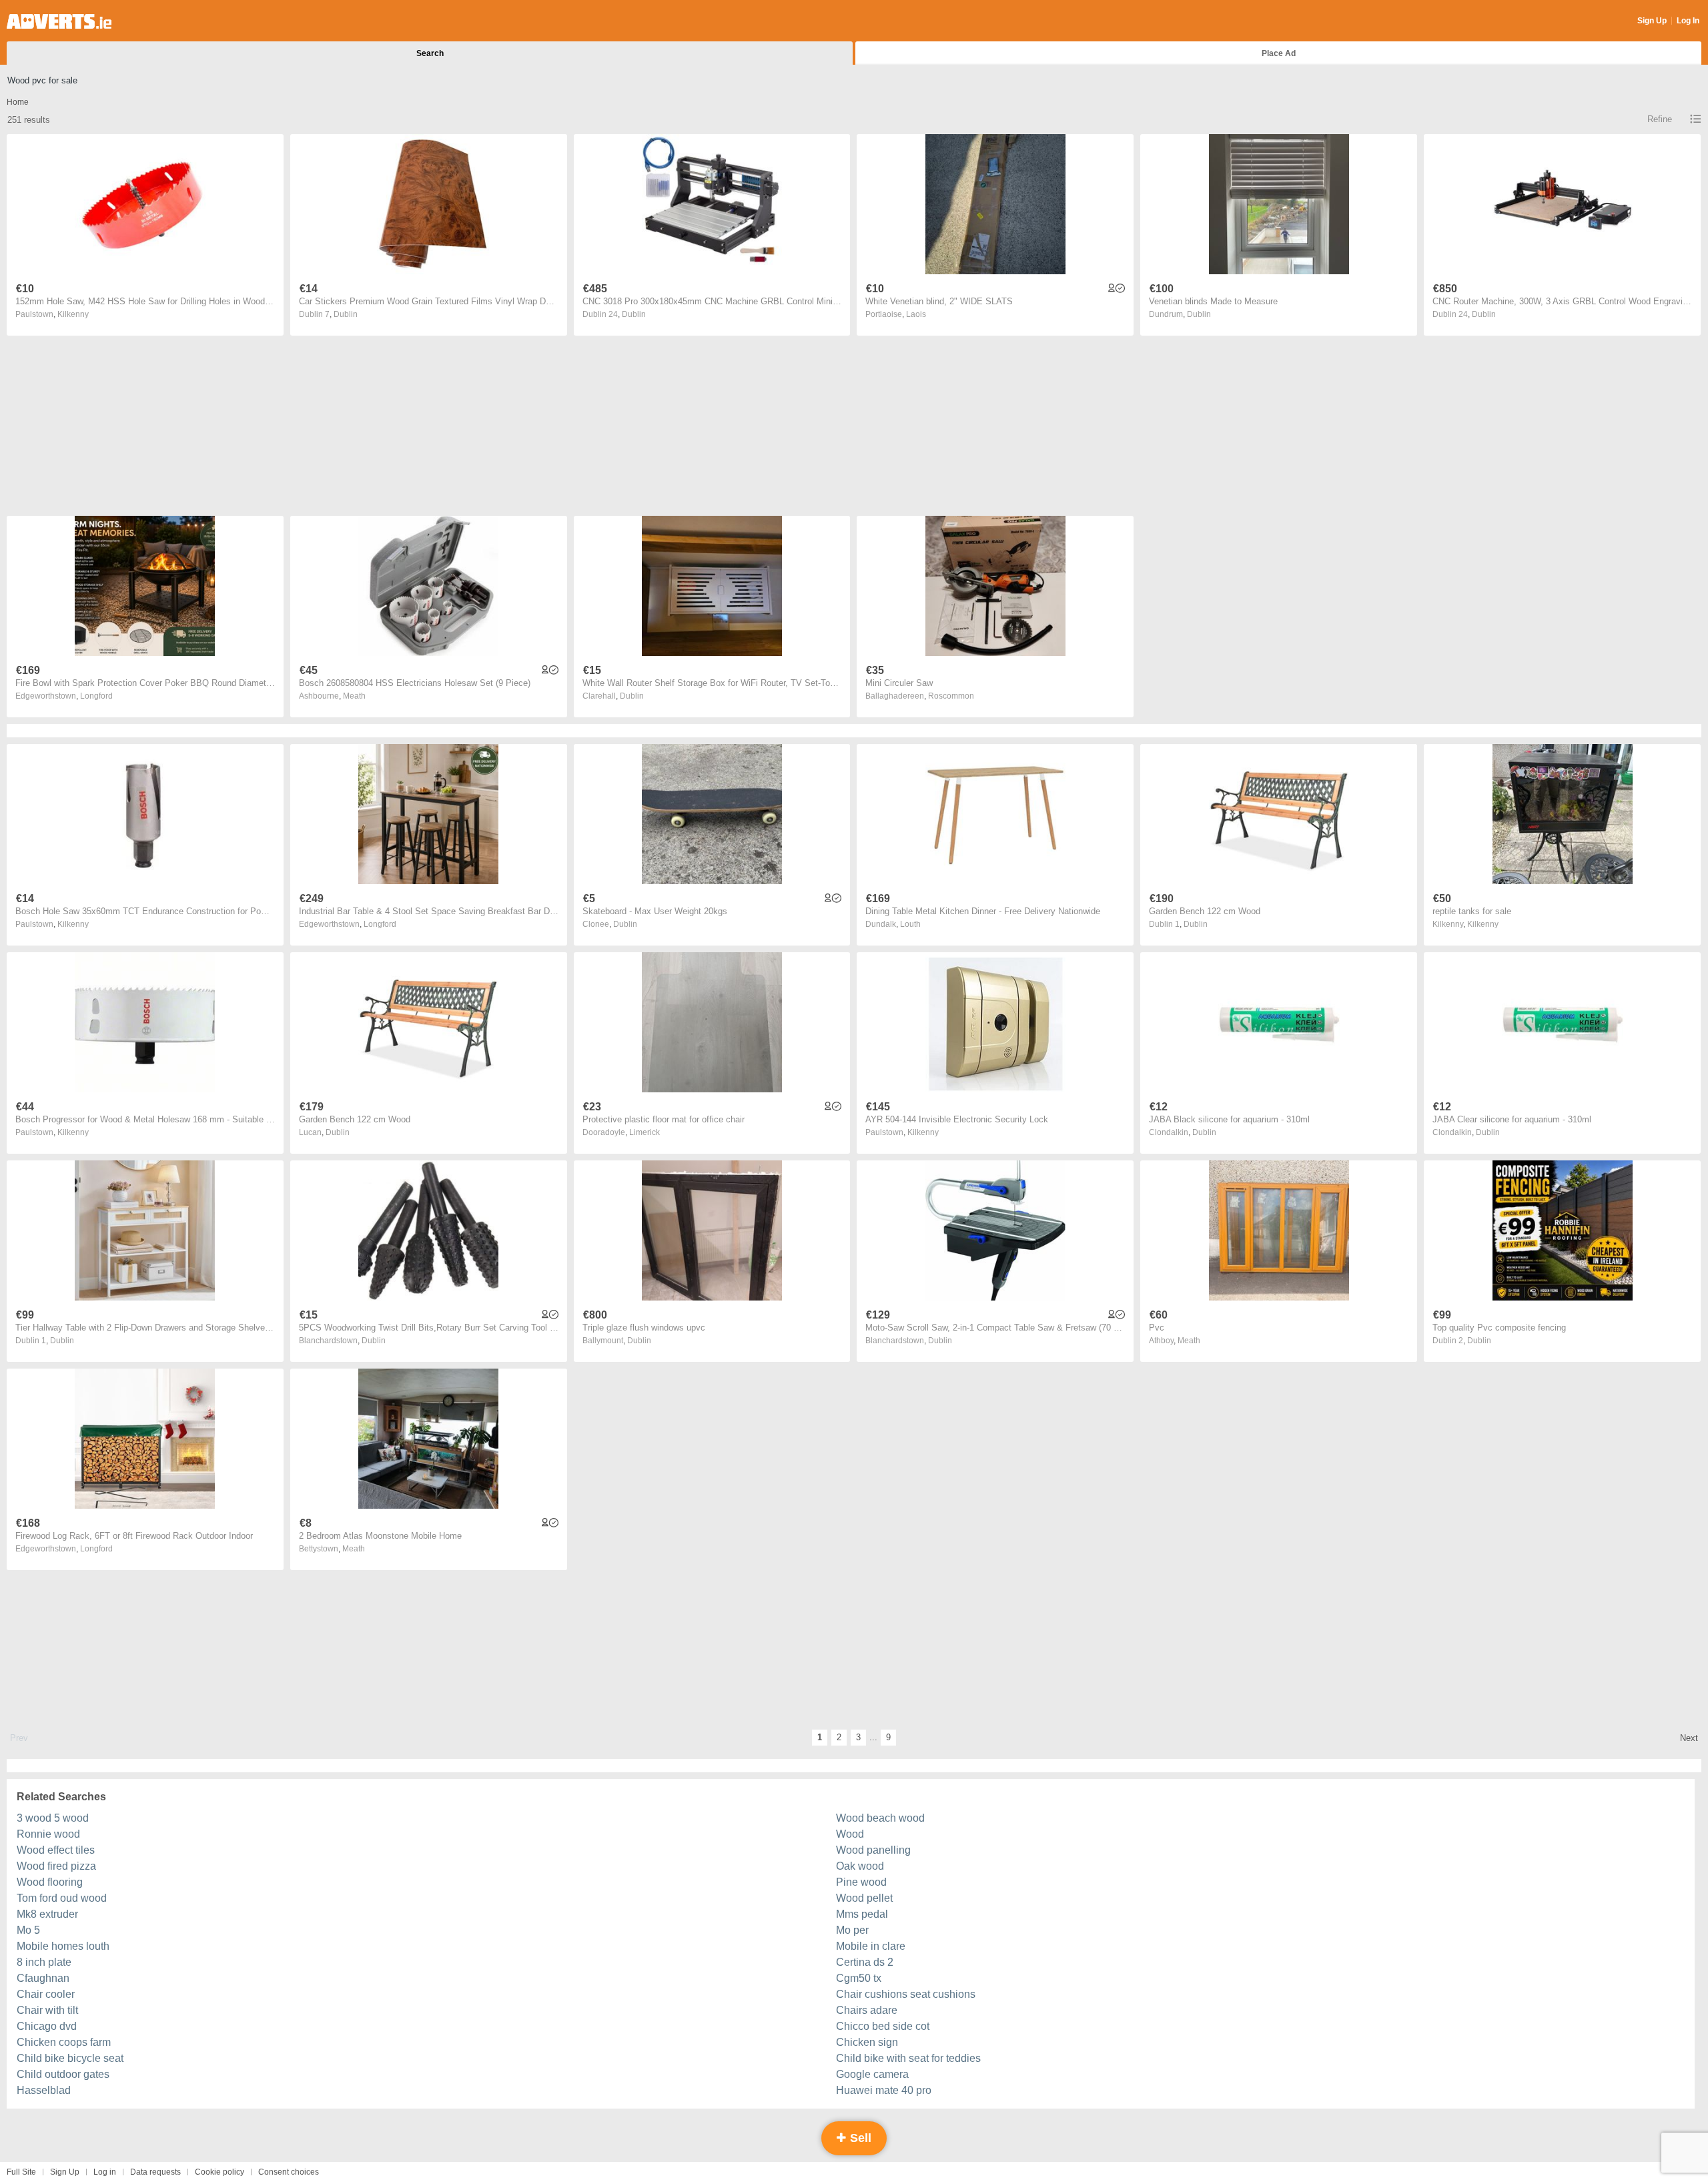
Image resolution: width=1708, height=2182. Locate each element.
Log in (105, 2172)
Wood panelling (873, 1850)
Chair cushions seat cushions (906, 1994)
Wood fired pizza (56, 1866)
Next (1689, 1738)
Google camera (872, 2074)
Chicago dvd (47, 2026)
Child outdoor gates (63, 2074)
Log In (1688, 21)
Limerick (645, 1132)
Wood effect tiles (56, 1850)
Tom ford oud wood (62, 1898)
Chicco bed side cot (883, 2026)
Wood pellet (864, 1898)
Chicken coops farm (64, 2042)
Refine (1660, 119)
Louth (910, 924)
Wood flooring (50, 1882)
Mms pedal (862, 1914)
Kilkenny (73, 314)
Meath (354, 696)
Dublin (346, 314)
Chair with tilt (47, 2010)
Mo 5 (28, 1930)
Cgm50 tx (859, 1978)
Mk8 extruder (47, 1914)
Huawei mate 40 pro (884, 2090)
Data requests (155, 2172)
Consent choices (289, 2172)
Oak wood (860, 1866)
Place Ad (1279, 53)
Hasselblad (44, 2090)
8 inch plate (44, 1962)
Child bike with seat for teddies (908, 2058)
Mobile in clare (871, 1946)
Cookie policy (220, 2172)
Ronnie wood (48, 1834)
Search (430, 53)
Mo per (852, 1930)
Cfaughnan (43, 1978)
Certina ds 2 (865, 1962)
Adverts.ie (59, 21)
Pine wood (861, 1882)
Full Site (21, 2172)
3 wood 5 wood (53, 1818)
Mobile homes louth (63, 1946)
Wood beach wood (880, 1818)
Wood (850, 1834)
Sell (859, 2138)
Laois (916, 314)
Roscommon (951, 696)
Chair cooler (46, 1994)
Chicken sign (867, 2042)
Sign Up (1652, 21)
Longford (96, 696)
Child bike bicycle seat (70, 2058)
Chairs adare (867, 2010)
